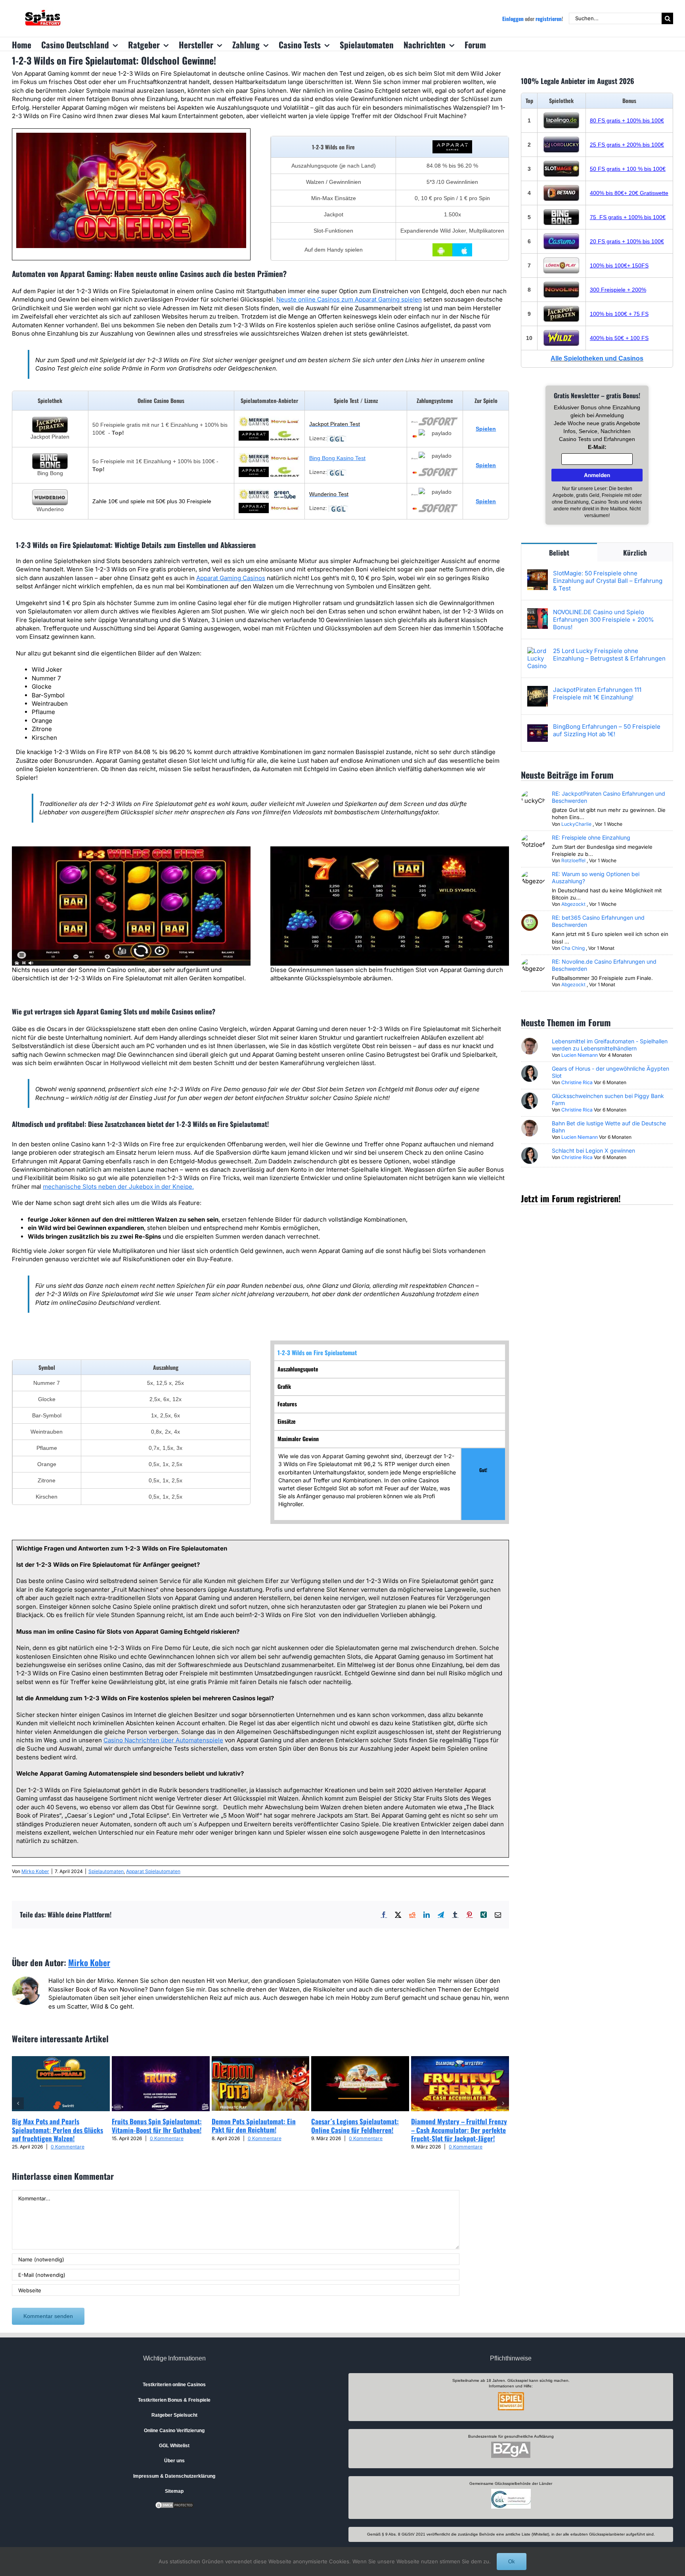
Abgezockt (573, 904)
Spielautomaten (106, 1871)
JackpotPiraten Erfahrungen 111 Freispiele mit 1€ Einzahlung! (597, 693)
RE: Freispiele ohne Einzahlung (591, 837)
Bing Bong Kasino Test (337, 458)
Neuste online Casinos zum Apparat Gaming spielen (349, 299)
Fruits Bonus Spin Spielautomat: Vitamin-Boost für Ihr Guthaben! (157, 2125)
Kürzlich (635, 553)
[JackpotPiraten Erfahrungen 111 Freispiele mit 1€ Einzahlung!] (538, 690)
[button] (18, 2103)
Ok (512, 2562)
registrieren (549, 19)
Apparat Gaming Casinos (231, 578)
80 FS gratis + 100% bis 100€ (627, 120)
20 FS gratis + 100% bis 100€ (627, 241)
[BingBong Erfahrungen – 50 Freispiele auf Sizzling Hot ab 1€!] (538, 727)
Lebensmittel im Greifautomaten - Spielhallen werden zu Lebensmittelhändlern (610, 1045)
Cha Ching (573, 948)
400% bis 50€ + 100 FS (619, 338)
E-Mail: (597, 447)
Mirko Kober (35, 1871)
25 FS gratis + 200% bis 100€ (627, 145)
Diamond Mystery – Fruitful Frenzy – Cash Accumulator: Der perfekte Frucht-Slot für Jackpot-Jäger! (459, 2130)
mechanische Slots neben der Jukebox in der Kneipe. (118, 1187)
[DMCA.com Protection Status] (174, 2505)
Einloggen (513, 19)
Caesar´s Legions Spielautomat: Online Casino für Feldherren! (355, 2125)
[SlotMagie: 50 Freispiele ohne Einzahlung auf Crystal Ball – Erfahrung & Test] (538, 574)
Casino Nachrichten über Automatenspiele (163, 1740)
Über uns (174, 2461)
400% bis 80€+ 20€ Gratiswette (629, 193)
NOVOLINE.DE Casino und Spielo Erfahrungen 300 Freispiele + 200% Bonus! (604, 620)
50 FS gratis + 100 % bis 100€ (628, 169)
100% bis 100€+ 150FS (619, 265)
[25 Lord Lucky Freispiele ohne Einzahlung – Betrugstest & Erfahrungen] (538, 651)
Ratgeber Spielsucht (174, 2415)
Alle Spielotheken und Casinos (597, 358)
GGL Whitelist (174, 2446)
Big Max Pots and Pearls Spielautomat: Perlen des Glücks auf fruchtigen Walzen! (57, 2130)
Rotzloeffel (573, 860)
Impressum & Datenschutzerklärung (174, 2476)
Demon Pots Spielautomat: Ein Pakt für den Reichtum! (254, 2125)
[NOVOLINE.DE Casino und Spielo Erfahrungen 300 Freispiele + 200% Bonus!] (538, 612)
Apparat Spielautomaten (153, 1871)
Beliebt (559, 553)
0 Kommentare (68, 2147)
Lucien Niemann (580, 1055)
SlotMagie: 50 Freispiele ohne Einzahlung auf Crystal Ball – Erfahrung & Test (608, 581)
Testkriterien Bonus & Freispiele (174, 2400)
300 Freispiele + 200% (618, 290)
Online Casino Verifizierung (174, 2431)
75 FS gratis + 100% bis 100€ (628, 217)
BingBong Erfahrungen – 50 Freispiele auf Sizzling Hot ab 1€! (607, 730)
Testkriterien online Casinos (174, 2385)
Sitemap (174, 2491)
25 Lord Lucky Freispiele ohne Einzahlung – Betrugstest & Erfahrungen (609, 655)
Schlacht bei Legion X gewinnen (593, 1151)
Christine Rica (577, 1082)
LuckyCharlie (576, 824)
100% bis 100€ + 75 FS (619, 314)
